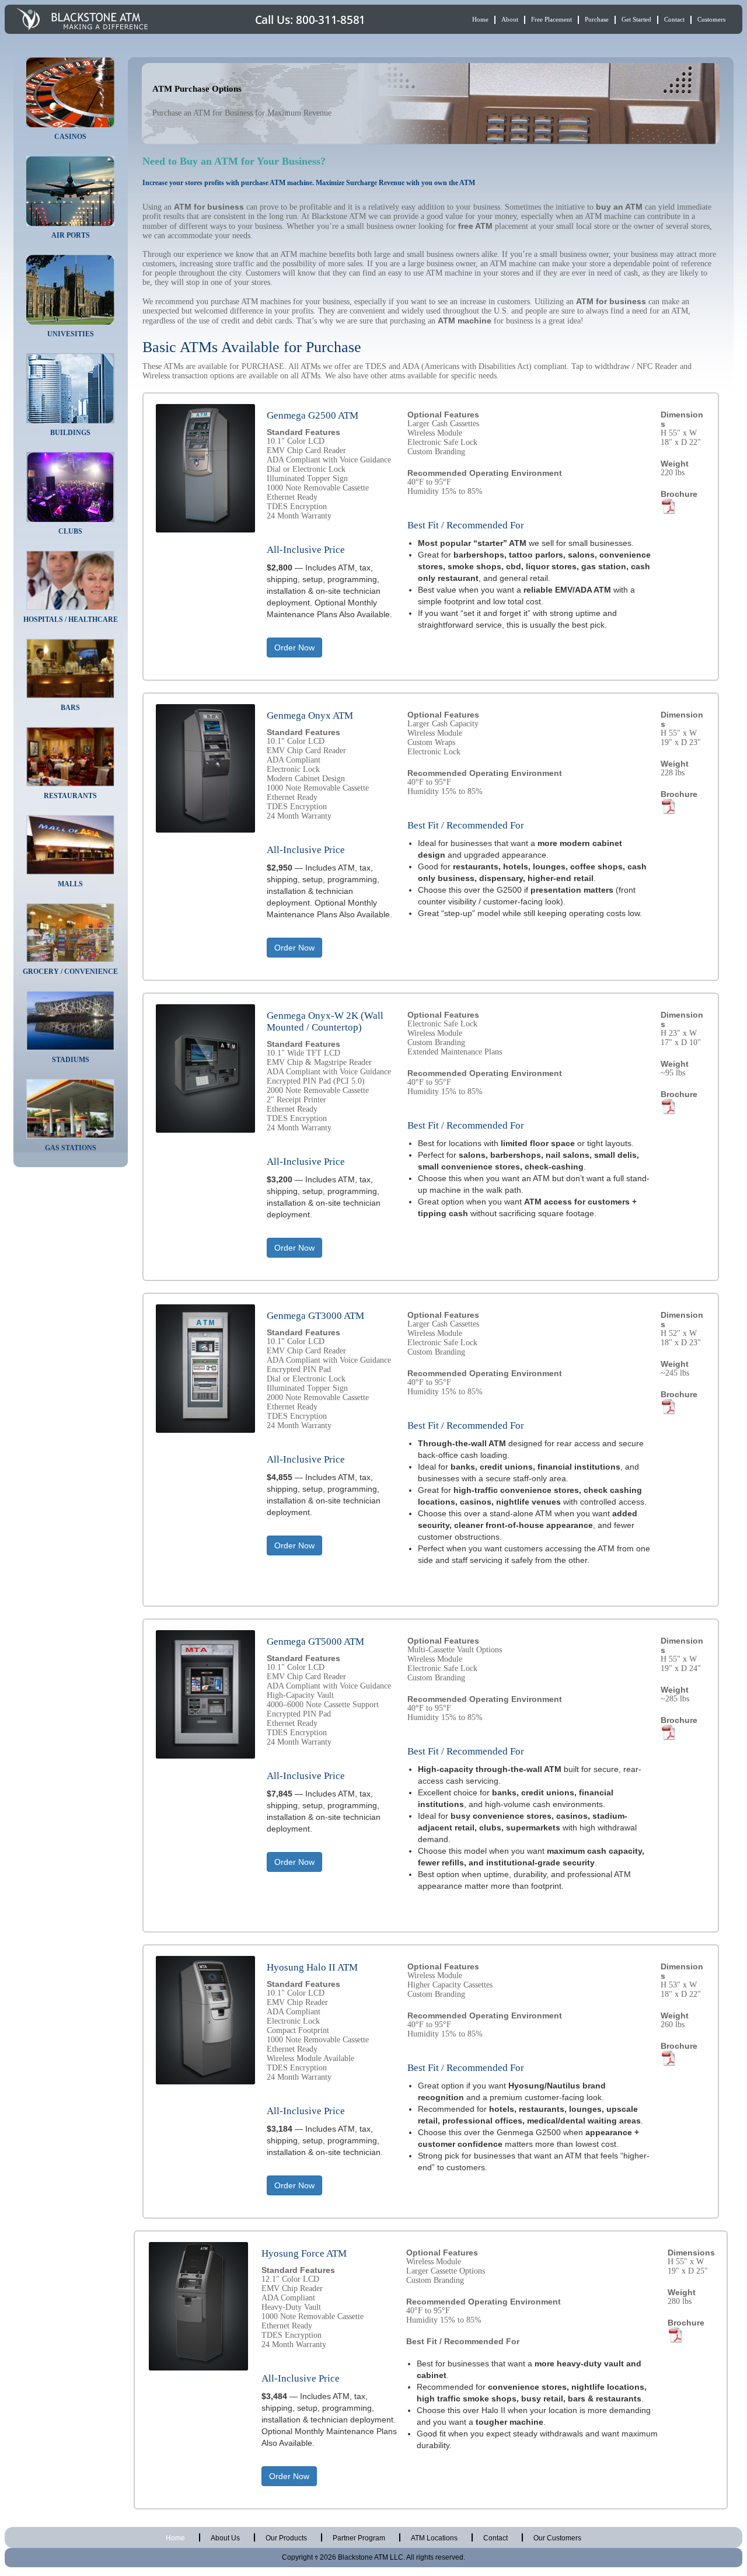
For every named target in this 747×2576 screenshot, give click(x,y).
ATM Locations (434, 2538)
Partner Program (359, 2538)
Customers (711, 19)
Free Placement (551, 19)
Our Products (286, 2538)
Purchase (597, 19)
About (510, 19)
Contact (674, 19)
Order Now (294, 648)
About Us (225, 2538)
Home (480, 19)
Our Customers (557, 2538)
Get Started (636, 19)
